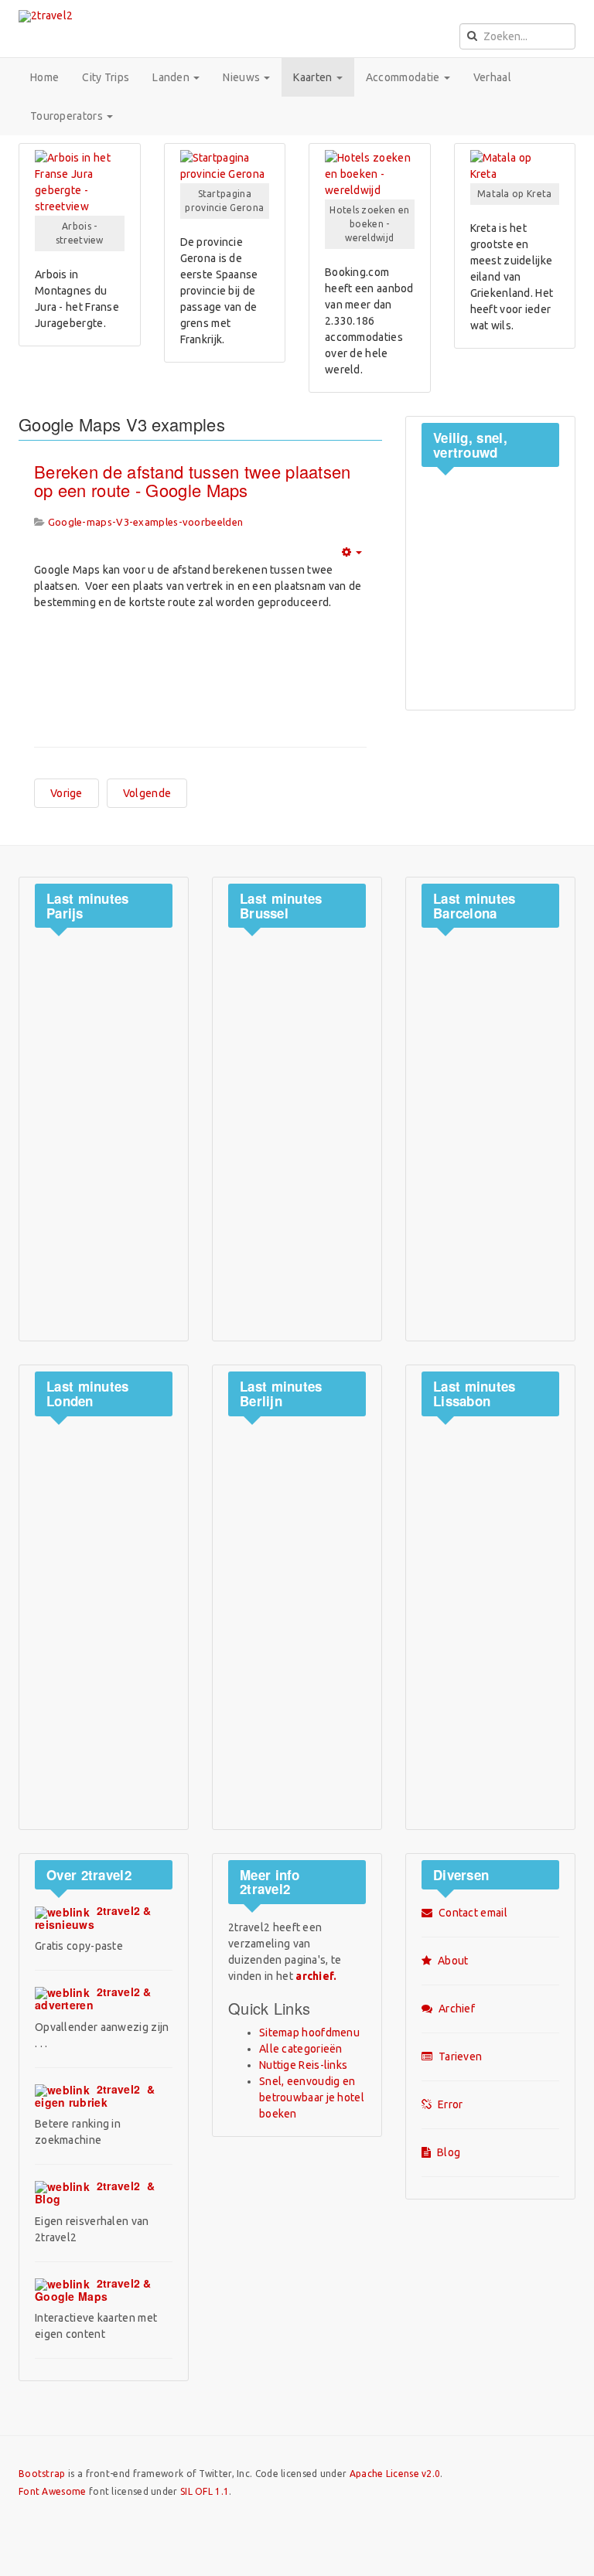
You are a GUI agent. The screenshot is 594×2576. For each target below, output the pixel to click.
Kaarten (314, 77)
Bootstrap (42, 2474)
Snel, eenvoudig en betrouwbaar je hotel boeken (312, 2097)
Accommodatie (404, 77)
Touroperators (68, 116)
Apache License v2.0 (395, 2474)
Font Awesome (53, 2491)
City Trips (106, 77)
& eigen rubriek (95, 2096)
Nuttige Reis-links (303, 2065)
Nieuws (242, 77)
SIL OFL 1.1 (205, 2491)
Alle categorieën (301, 2049)
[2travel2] (46, 16)
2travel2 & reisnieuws (93, 1917)
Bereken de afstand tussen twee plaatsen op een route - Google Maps (193, 480)
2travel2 (93, 1998)
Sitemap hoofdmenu (309, 2033)
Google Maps (93, 2290)
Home (44, 77)
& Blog (95, 2192)
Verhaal (492, 77)
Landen (172, 77)
